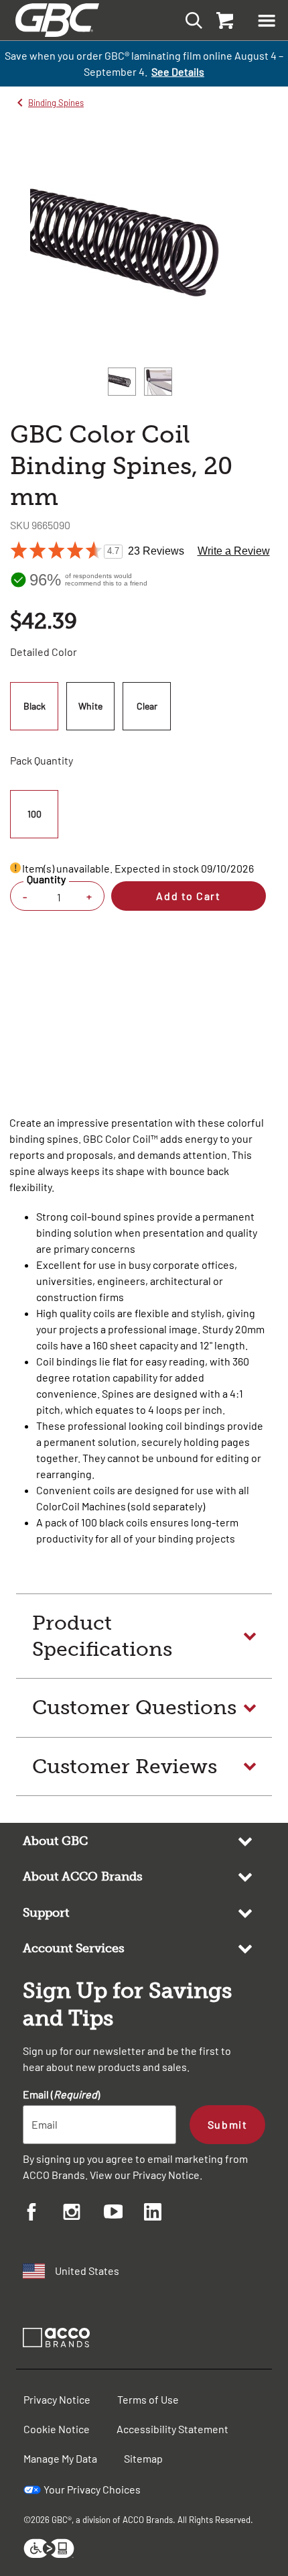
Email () (61, 2094)
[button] (267, 20)
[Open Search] (190, 20)
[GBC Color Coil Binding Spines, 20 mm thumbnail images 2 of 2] (158, 382)
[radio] (36, 706)
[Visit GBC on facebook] (43, 2214)
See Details (178, 71)
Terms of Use (148, 2399)
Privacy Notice (166, 2175)
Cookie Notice (57, 2429)
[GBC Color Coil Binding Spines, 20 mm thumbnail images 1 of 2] (122, 382)
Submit (227, 2124)
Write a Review (234, 551)
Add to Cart (188, 896)
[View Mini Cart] (224, 20)
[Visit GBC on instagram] (83, 2214)
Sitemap (143, 2458)
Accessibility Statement (172, 2429)
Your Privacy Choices (92, 2489)
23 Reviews (156, 551)
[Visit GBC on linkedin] (164, 2214)
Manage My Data (60, 2458)
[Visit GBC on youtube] (124, 2214)
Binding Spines (56, 103)
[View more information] (15, 868)
